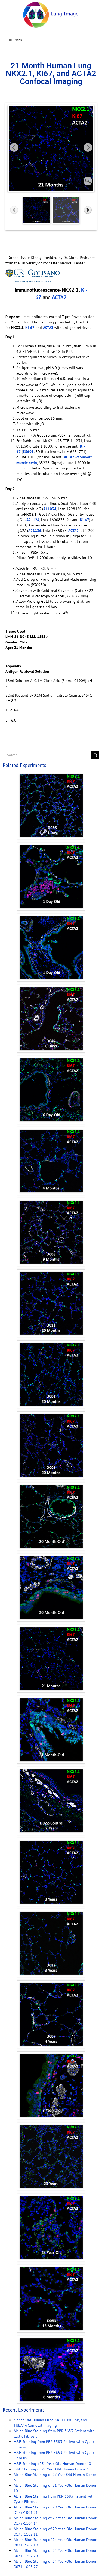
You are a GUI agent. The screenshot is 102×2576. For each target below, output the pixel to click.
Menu (18, 40)
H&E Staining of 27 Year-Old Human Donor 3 (51, 2469)
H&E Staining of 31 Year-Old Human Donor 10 (52, 2464)
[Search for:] (47, 755)
